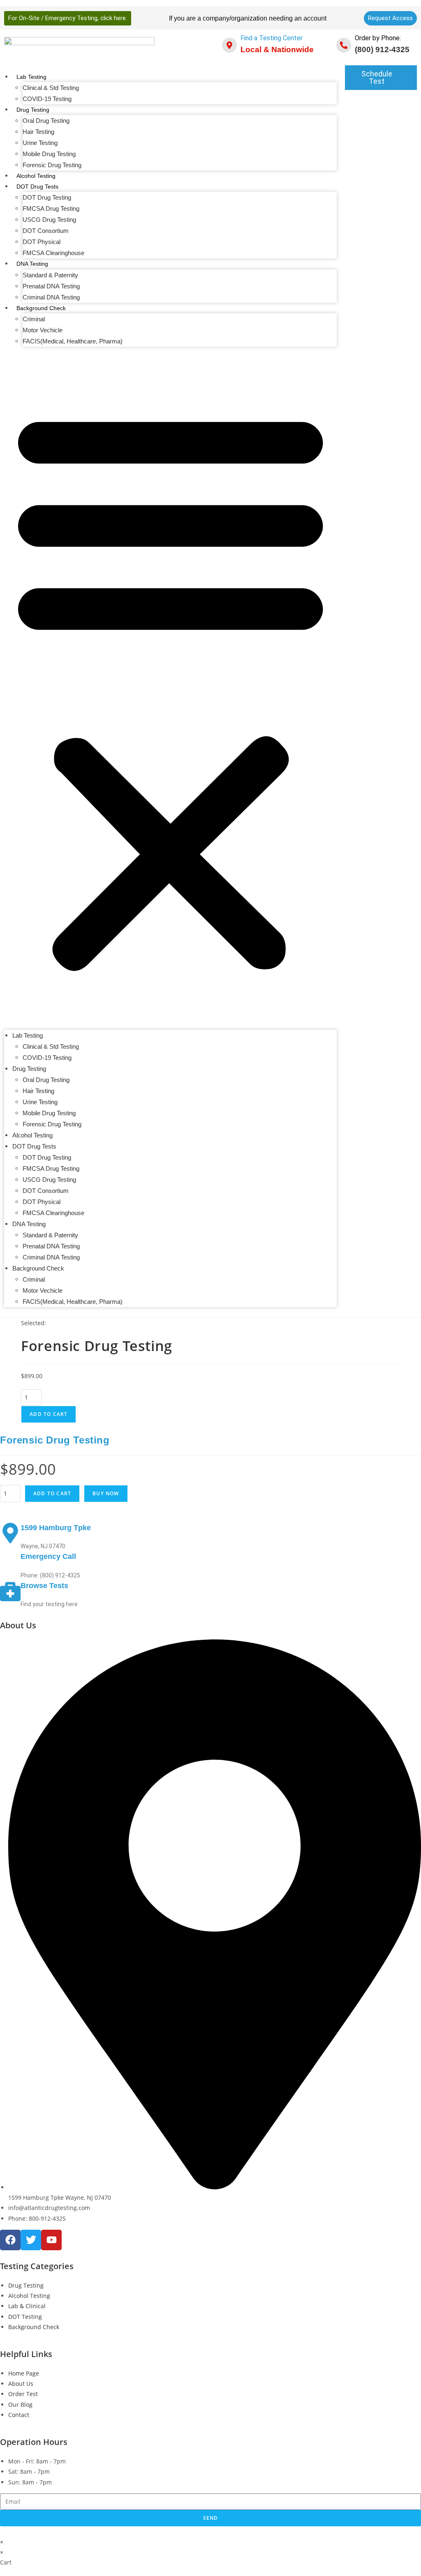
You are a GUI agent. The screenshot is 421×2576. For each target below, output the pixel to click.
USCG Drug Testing (49, 220)
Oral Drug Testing (46, 121)
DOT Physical (42, 242)
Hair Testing (38, 132)
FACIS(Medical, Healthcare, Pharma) (73, 341)
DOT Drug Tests (37, 186)
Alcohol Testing (36, 176)
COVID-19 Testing (47, 99)
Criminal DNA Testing (51, 297)
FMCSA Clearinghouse (53, 253)
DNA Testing (32, 264)
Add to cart (49, 1414)
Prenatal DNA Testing (51, 286)
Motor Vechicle (43, 330)
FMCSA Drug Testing (51, 208)
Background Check (41, 308)
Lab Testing (31, 77)
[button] (170, 688)
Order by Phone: (378, 38)
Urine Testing (40, 143)
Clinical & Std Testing (51, 88)
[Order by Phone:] (344, 45)
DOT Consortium (46, 231)
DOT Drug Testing (47, 197)
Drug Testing (33, 110)
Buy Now (106, 1493)
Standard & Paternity (50, 275)
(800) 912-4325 (382, 49)
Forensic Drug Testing (52, 165)
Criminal (35, 319)
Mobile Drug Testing (49, 154)
